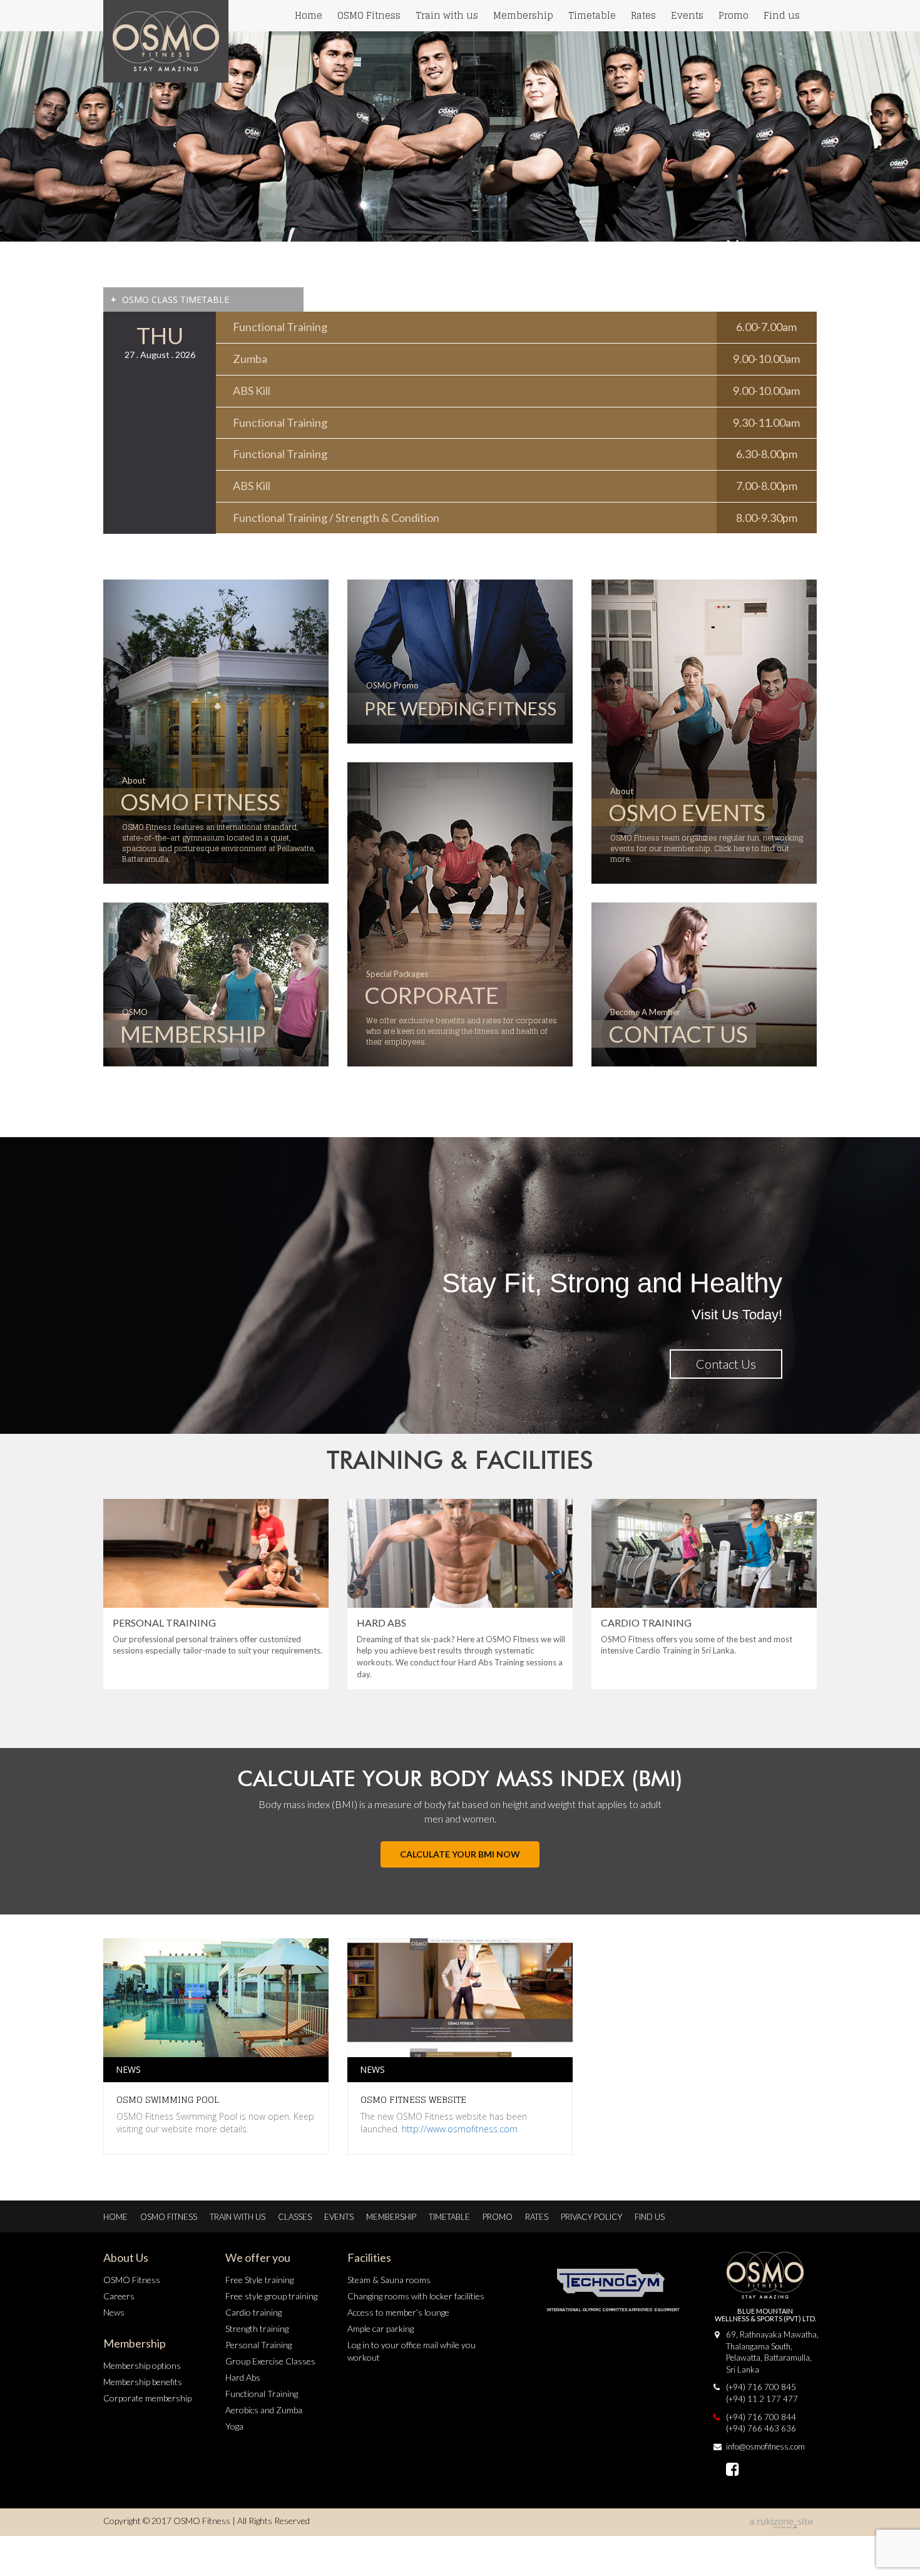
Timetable (592, 15)
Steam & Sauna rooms (389, 2280)
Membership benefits (143, 2382)
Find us (782, 15)
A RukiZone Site (782, 2523)
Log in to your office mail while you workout (411, 2351)
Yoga (234, 2426)
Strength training (257, 2328)
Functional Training (262, 2394)
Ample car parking (381, 2328)
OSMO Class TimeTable (170, 299)
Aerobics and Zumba (264, 2410)
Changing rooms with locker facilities (416, 2296)
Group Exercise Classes (270, 2361)
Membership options (142, 2365)
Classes (295, 2217)
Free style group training (271, 2296)
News (114, 2312)
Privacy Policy (591, 2217)
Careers (119, 2296)
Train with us (447, 15)
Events (687, 15)
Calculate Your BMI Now (460, 1854)
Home (309, 15)
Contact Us (726, 1364)
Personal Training (258, 2345)
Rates (643, 15)
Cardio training (253, 2312)
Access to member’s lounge (398, 2312)
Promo (733, 15)
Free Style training (259, 2280)
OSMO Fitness (369, 15)
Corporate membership (147, 2398)
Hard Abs (243, 2377)
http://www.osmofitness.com (460, 2129)
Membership (523, 15)
